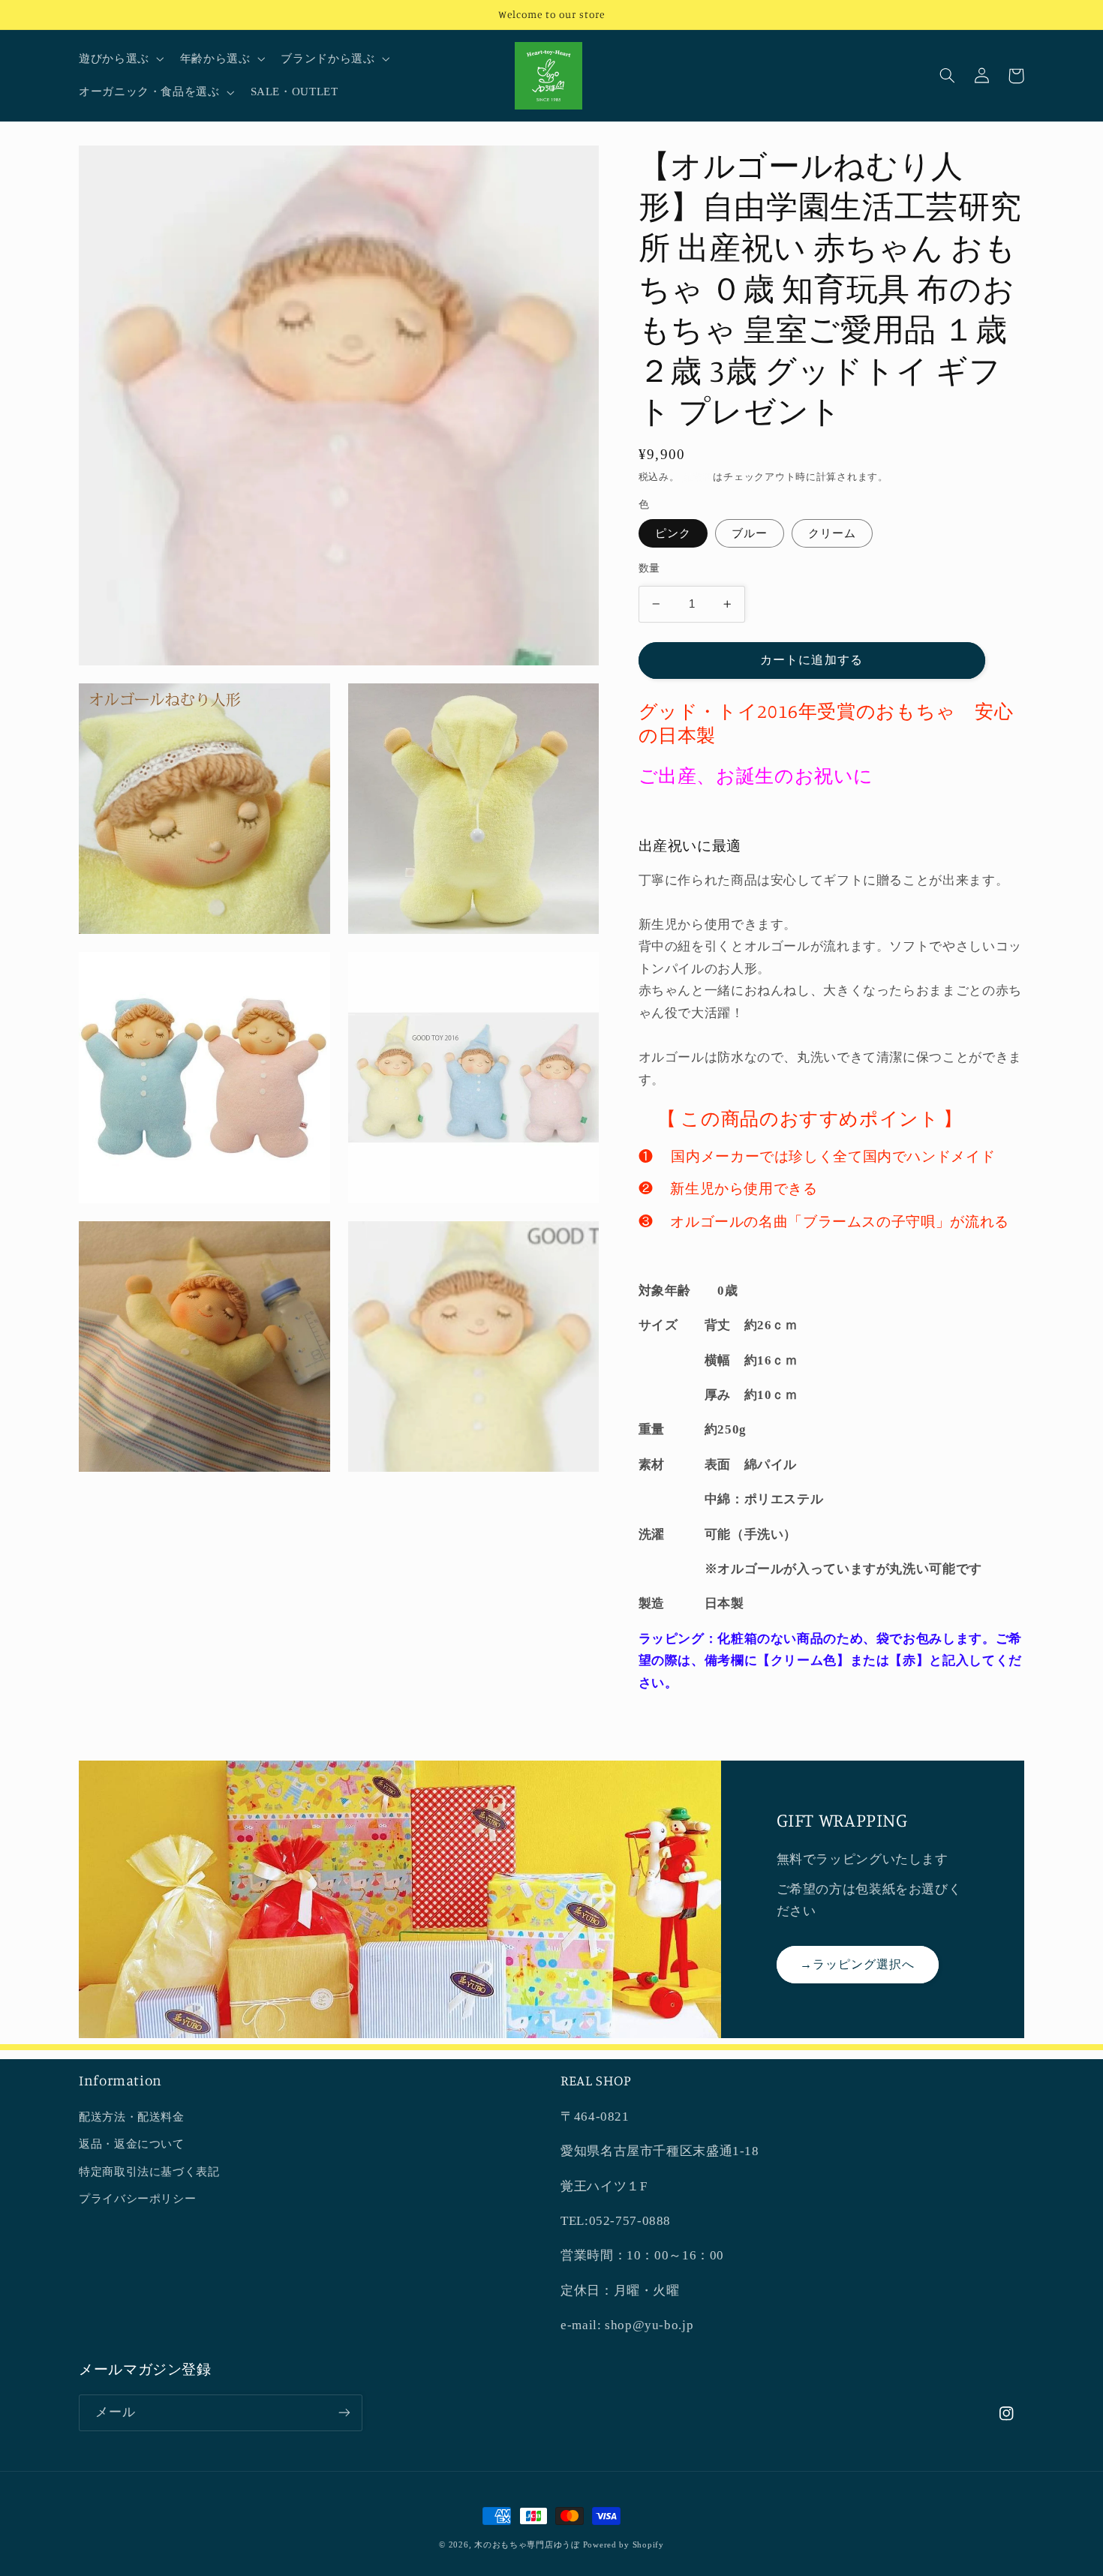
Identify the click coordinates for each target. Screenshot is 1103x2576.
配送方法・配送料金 (132, 2117)
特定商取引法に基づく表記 (149, 2172)
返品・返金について (132, 2144)
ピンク (673, 533)
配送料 (697, 477)
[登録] (344, 2413)
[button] (120, 59)
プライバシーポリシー (137, 2199)
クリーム (832, 533)
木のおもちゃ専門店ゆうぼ (527, 2545)
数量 (649, 568)
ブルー (750, 533)
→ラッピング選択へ (857, 1964)
